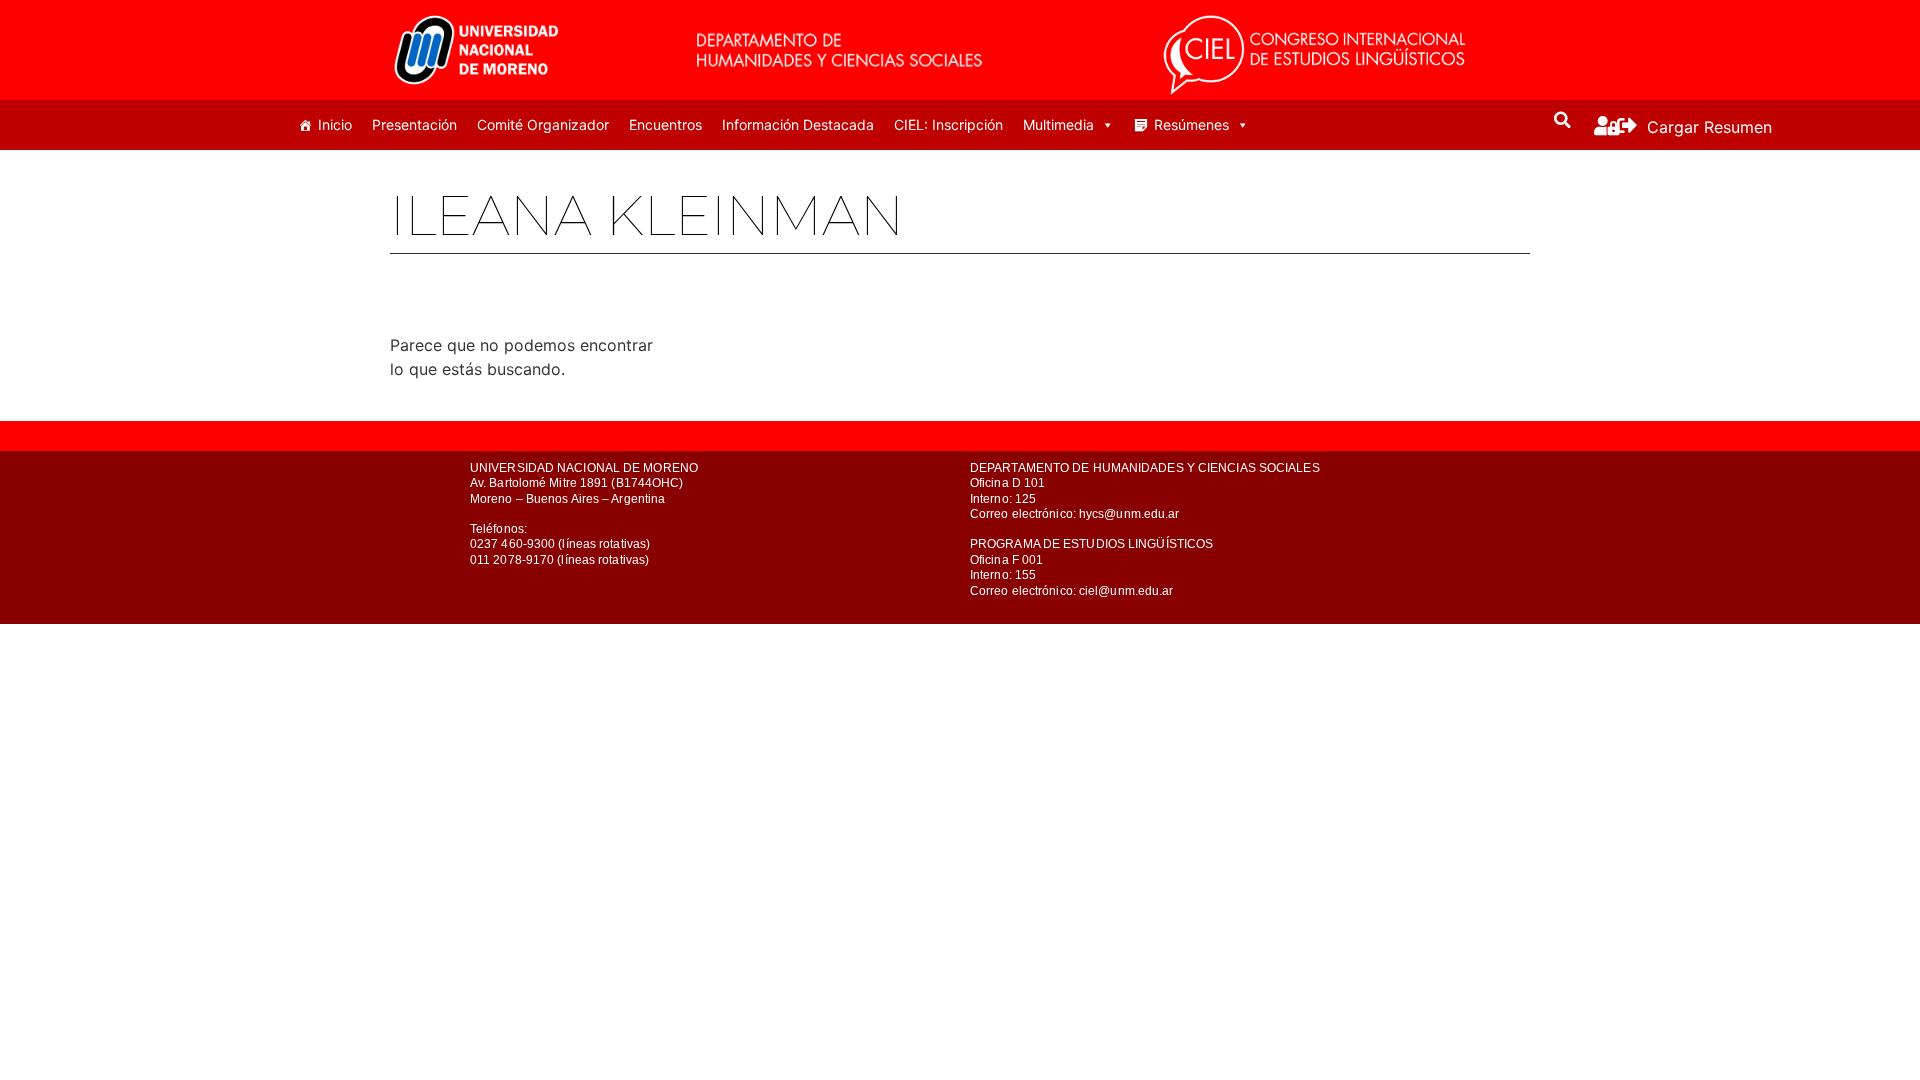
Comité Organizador (543, 124)
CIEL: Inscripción (948, 124)
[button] (1563, 120)
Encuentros (665, 124)
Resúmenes (1191, 124)
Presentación (414, 124)
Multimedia (1058, 124)
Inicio (335, 124)
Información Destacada (798, 124)
